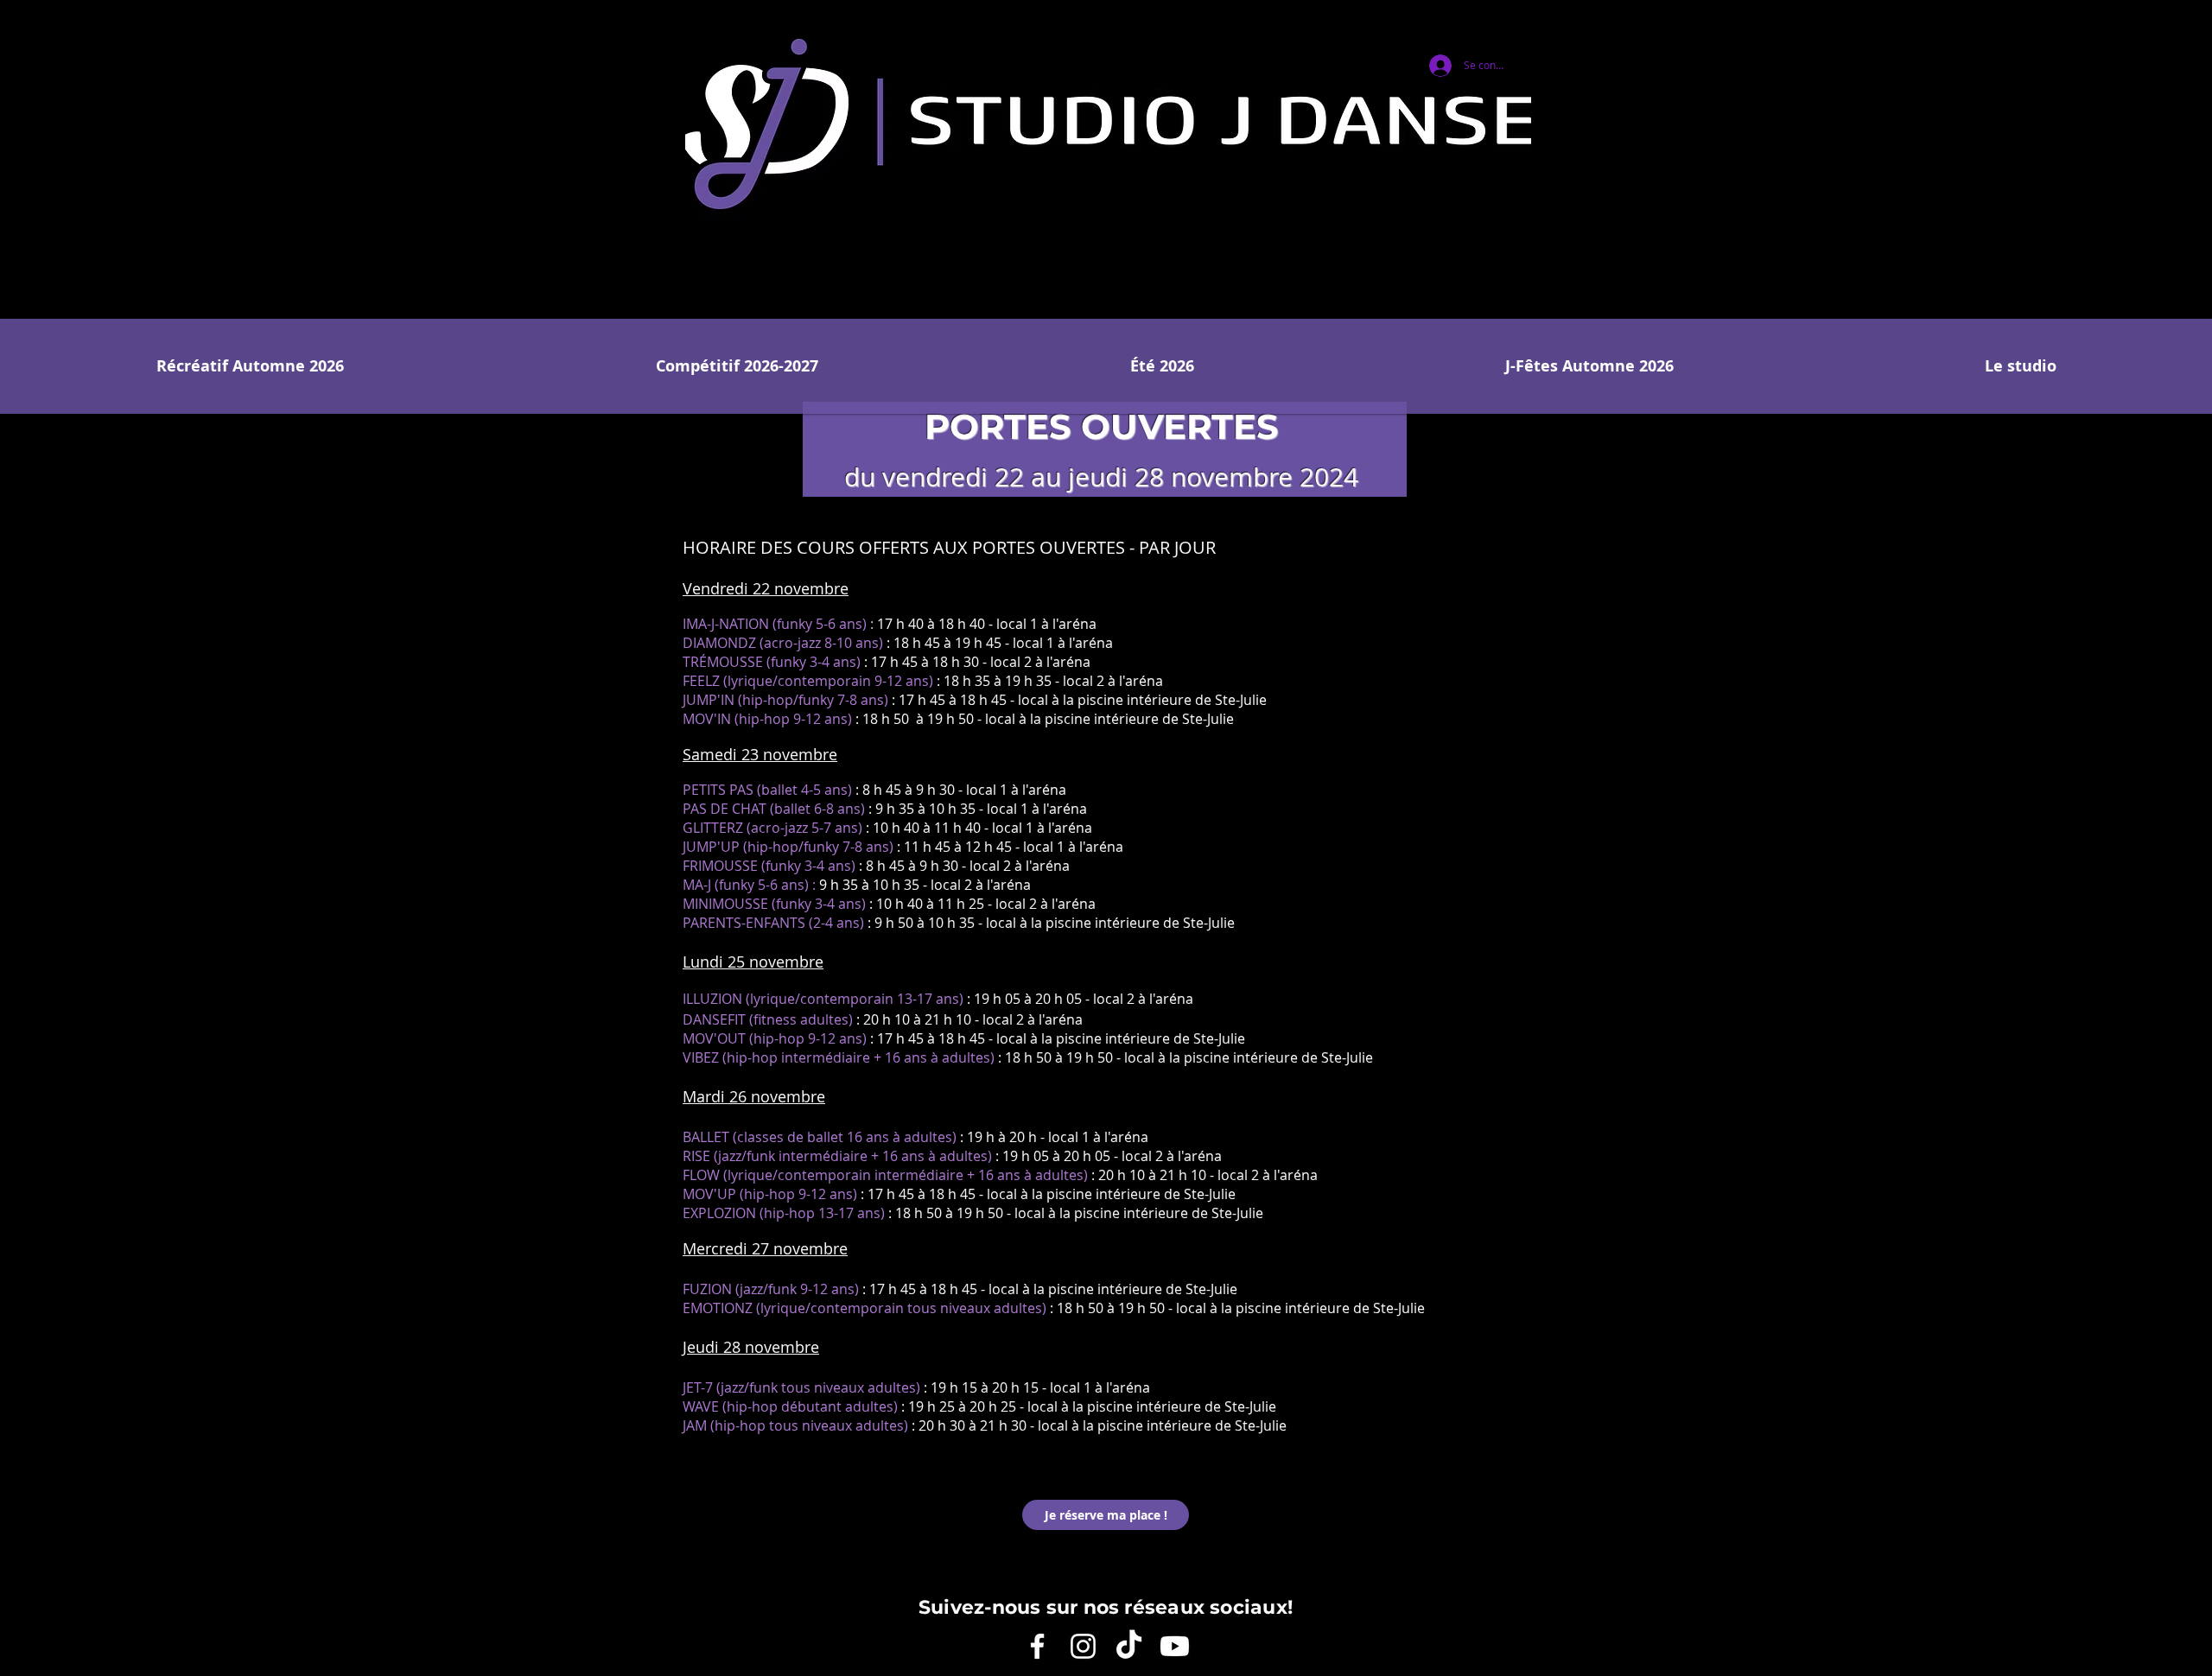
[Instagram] (1083, 1646)
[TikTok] (1129, 1646)
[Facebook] (1037, 1646)
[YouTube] (1175, 1646)
